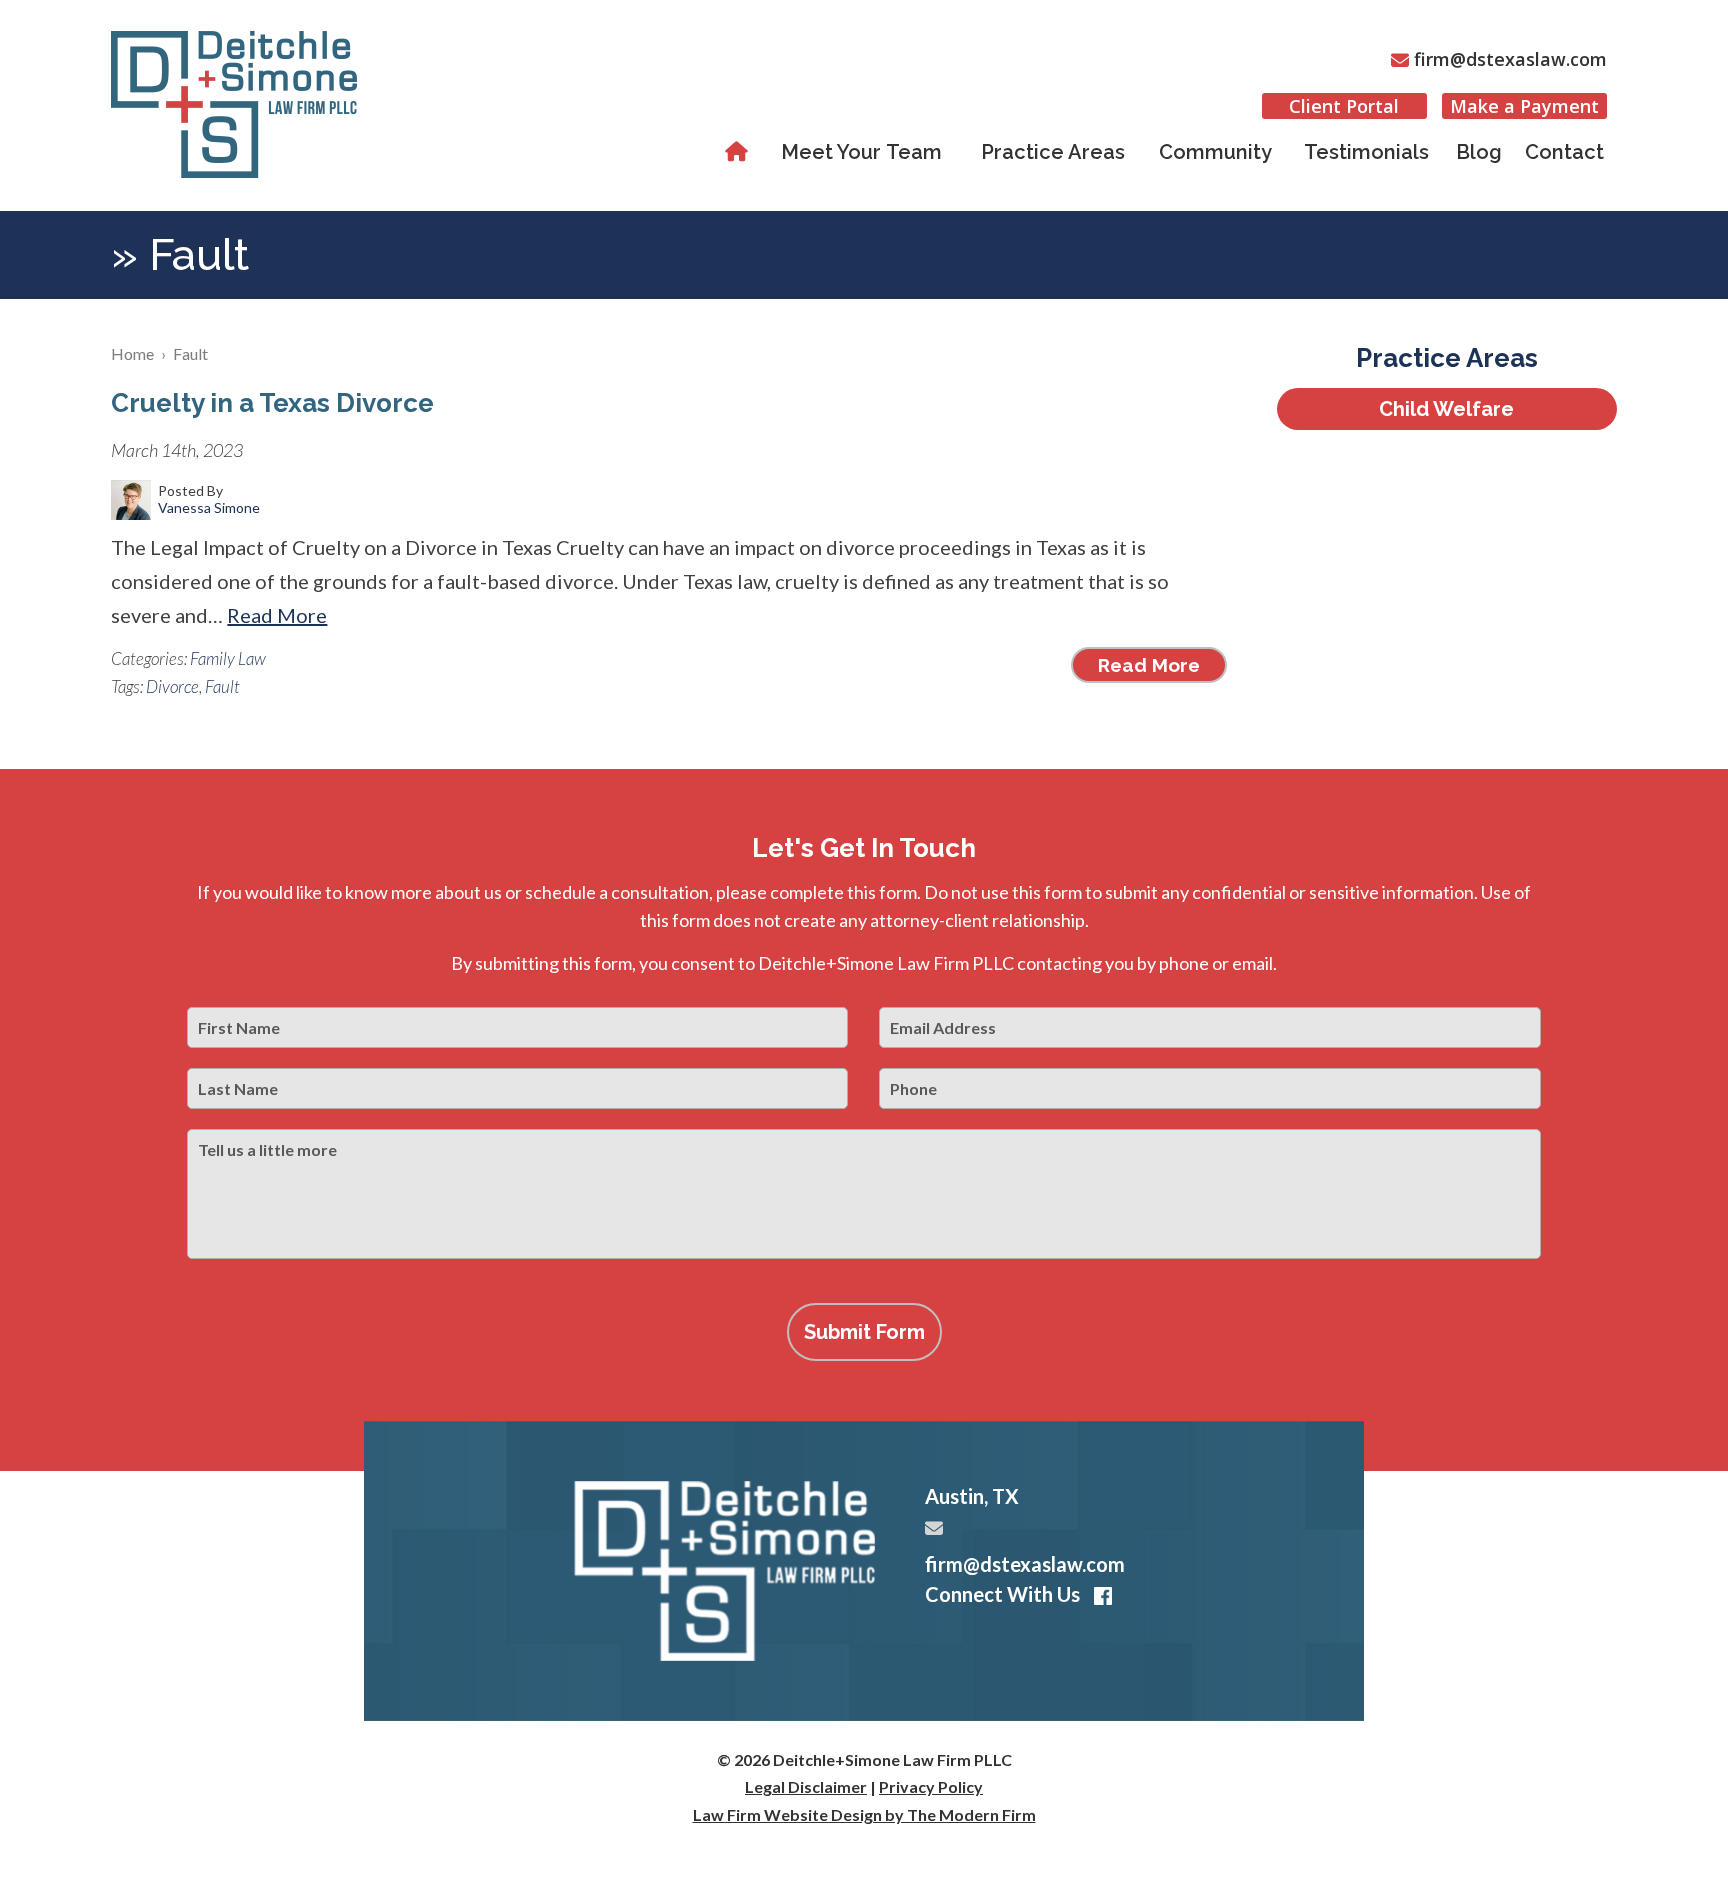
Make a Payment (1524, 106)
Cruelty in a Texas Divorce (272, 403)
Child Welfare (1446, 409)
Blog (1479, 152)
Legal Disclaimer (806, 1786)
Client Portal (1344, 106)
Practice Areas (1053, 152)
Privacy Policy (931, 1786)
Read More (277, 615)
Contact (1564, 152)
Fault (222, 686)
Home (739, 152)
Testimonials (1366, 152)
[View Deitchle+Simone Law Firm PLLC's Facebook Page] (1099, 1597)
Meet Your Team (861, 152)
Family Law (228, 658)
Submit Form (864, 1332)
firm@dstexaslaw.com (1510, 59)
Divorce (172, 686)
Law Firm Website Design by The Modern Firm (864, 1814)
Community (1215, 152)
